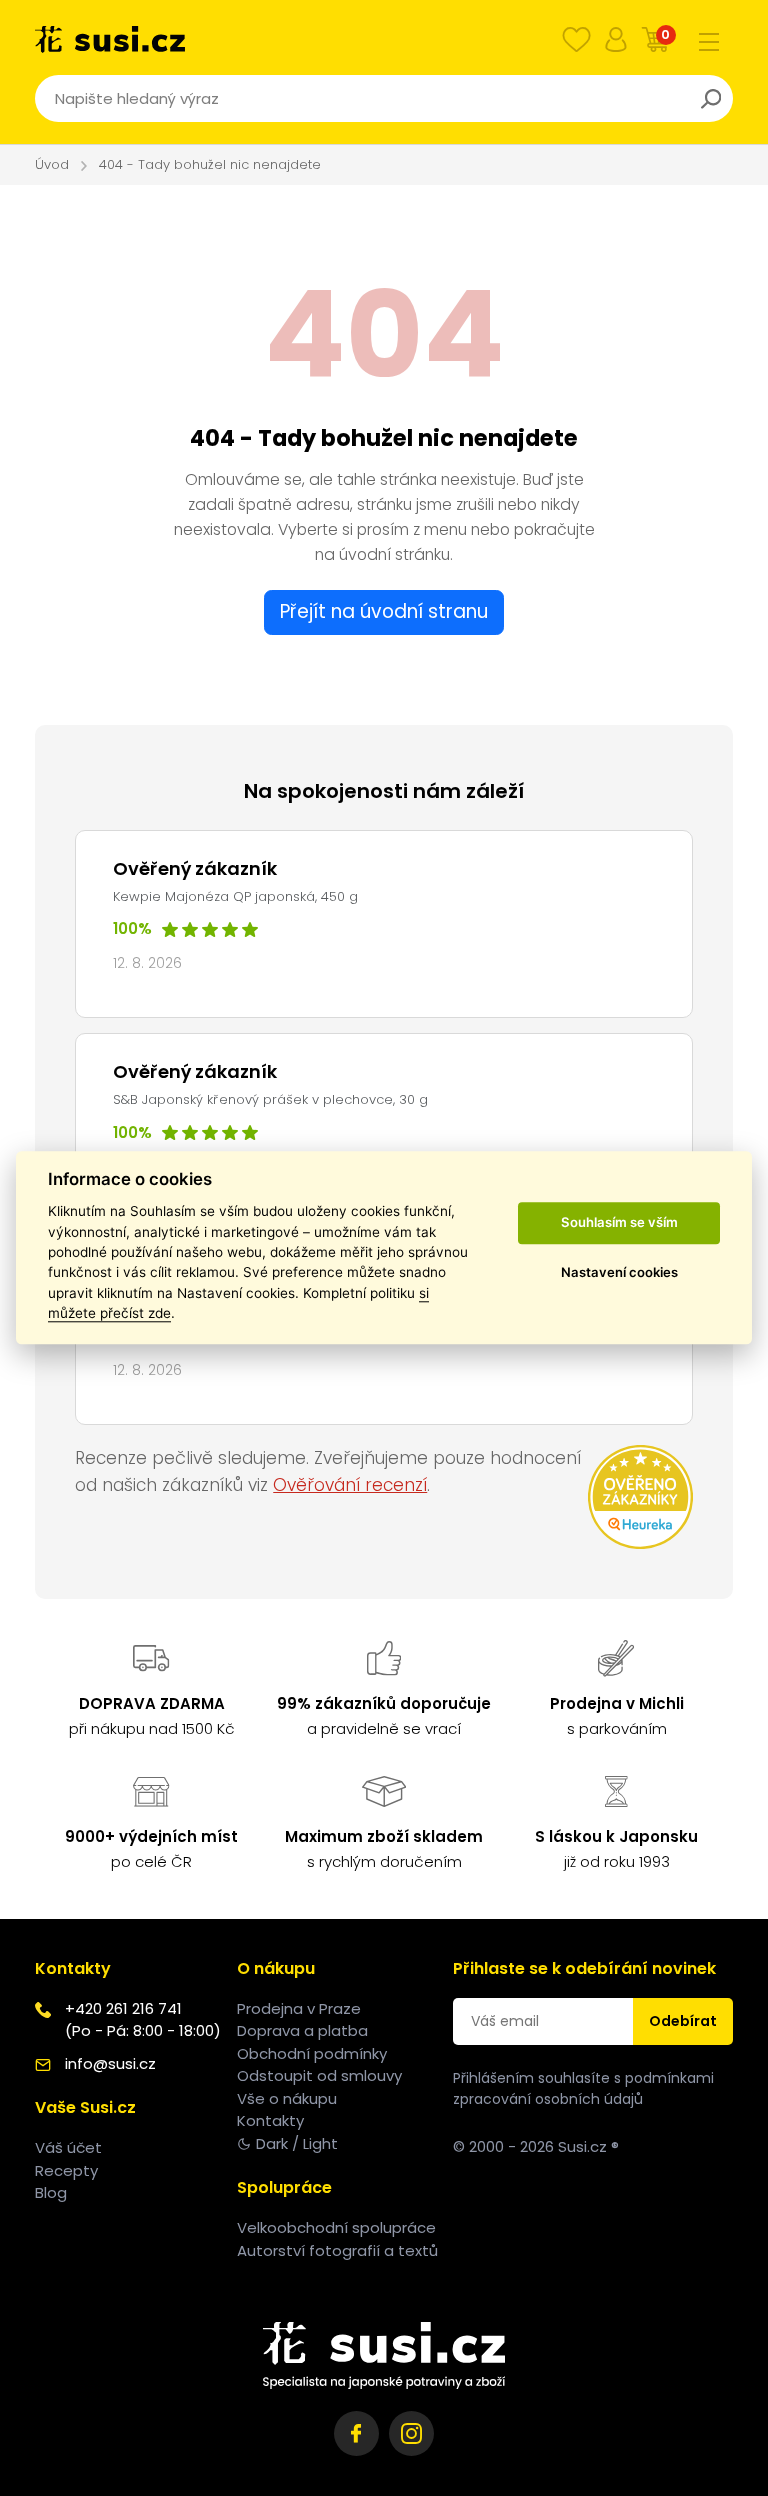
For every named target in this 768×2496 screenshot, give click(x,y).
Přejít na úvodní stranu (384, 611)
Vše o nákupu (287, 2098)
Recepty (66, 2170)
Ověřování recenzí (350, 1485)
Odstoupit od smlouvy (319, 2075)
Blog (51, 2192)
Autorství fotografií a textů (337, 2250)
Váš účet (68, 2147)
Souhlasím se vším (619, 1222)
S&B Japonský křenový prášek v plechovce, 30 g (270, 1099)
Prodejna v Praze (299, 2008)
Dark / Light (297, 2143)
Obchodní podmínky (312, 2053)
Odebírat (683, 2021)
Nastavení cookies (619, 1272)
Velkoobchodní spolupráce (336, 2227)
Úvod (52, 164)
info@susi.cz (110, 2063)
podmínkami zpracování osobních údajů (583, 2088)
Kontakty (270, 2120)
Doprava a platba (302, 2030)
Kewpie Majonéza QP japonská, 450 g (235, 896)
